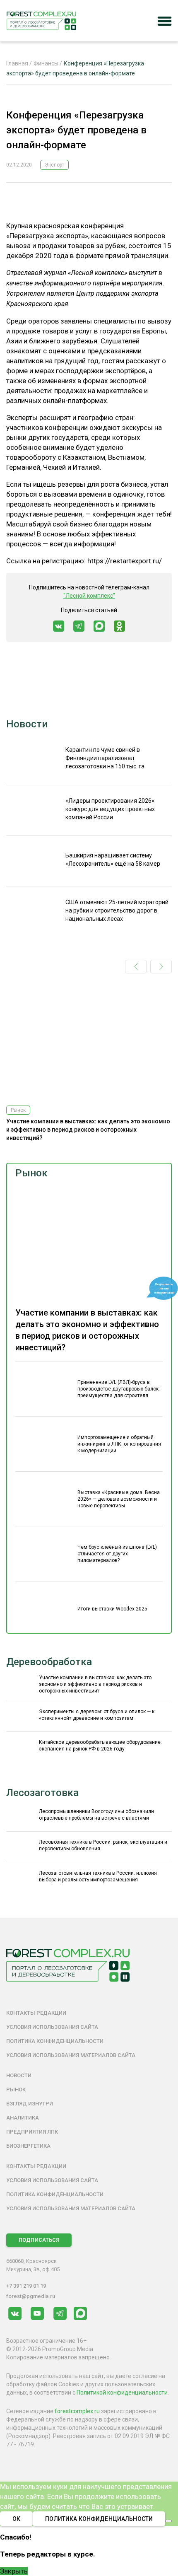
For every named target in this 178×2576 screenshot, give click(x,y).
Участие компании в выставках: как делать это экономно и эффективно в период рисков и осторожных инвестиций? (88, 1130)
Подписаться (39, 2240)
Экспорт (54, 165)
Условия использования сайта (52, 2027)
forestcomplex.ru (77, 2411)
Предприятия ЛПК (32, 2132)
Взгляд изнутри (30, 2104)
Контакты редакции (36, 2013)
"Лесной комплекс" (89, 596)
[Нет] (168, 2521)
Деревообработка (49, 1662)
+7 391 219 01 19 (26, 2286)
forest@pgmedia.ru (31, 2296)
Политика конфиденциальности (55, 2041)
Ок (16, 2519)
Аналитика (23, 2118)
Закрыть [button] (14, 2571)
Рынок (31, 1173)
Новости (27, 724)
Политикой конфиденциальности (122, 2393)
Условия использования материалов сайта (71, 2055)
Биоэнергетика (28, 2146)
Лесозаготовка (42, 1793)
